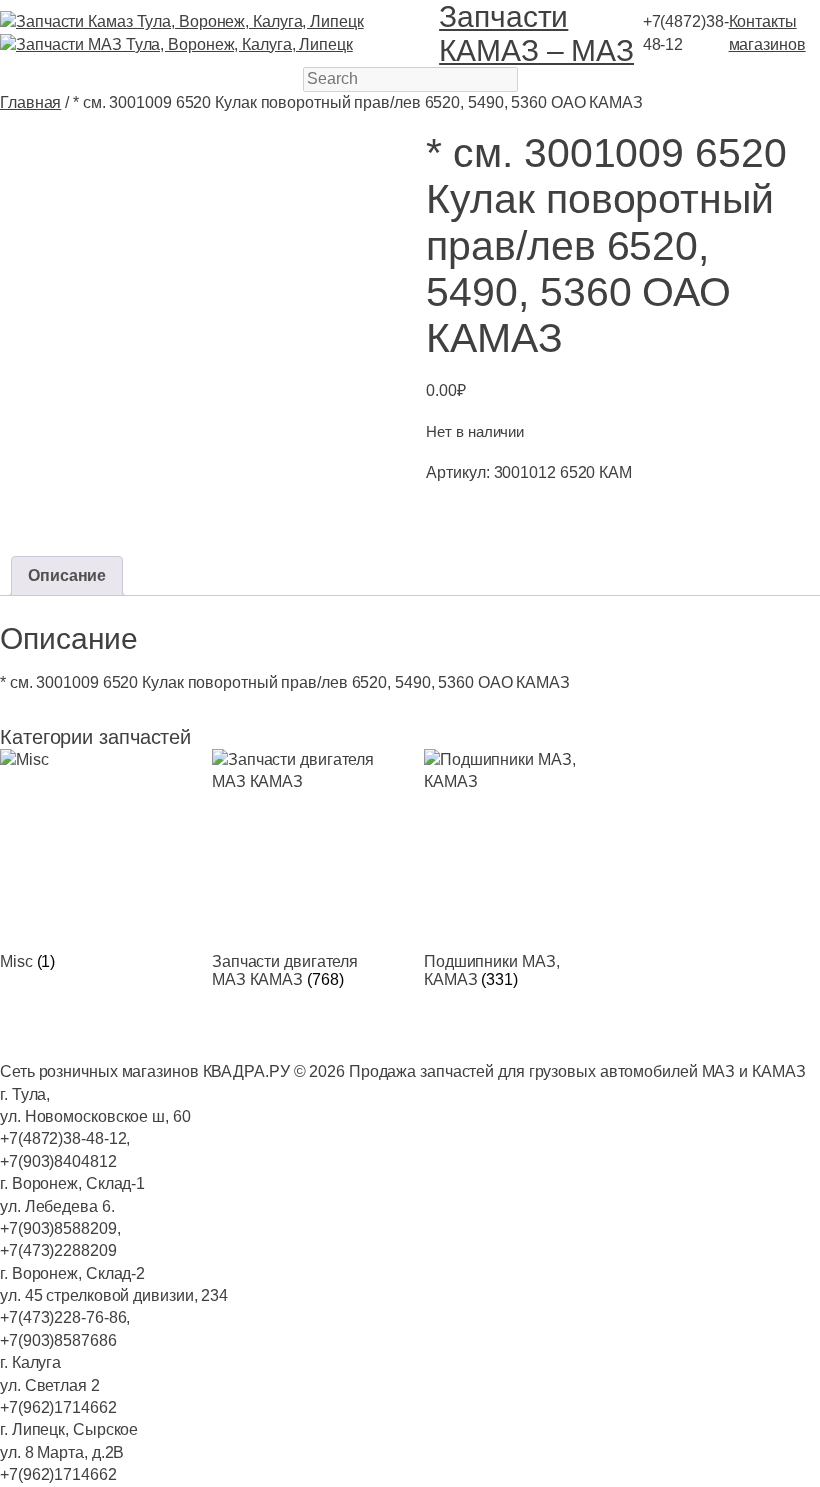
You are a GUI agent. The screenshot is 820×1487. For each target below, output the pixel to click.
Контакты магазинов (767, 32)
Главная (30, 102)
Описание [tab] (67, 575)
